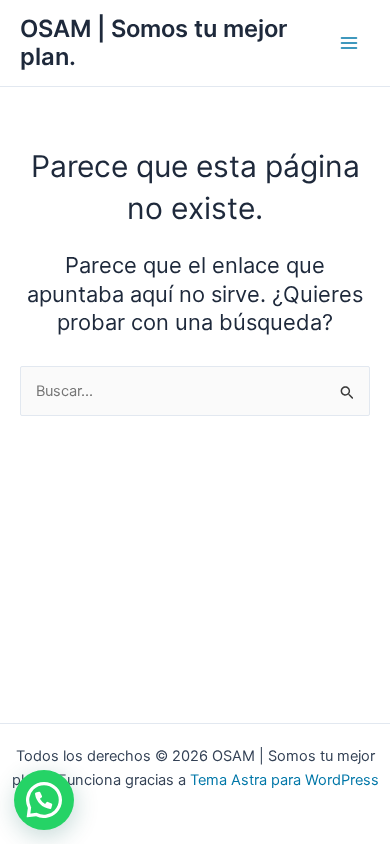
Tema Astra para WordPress (284, 780)
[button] (44, 800)
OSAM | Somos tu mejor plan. (153, 42)
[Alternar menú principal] (349, 43)
